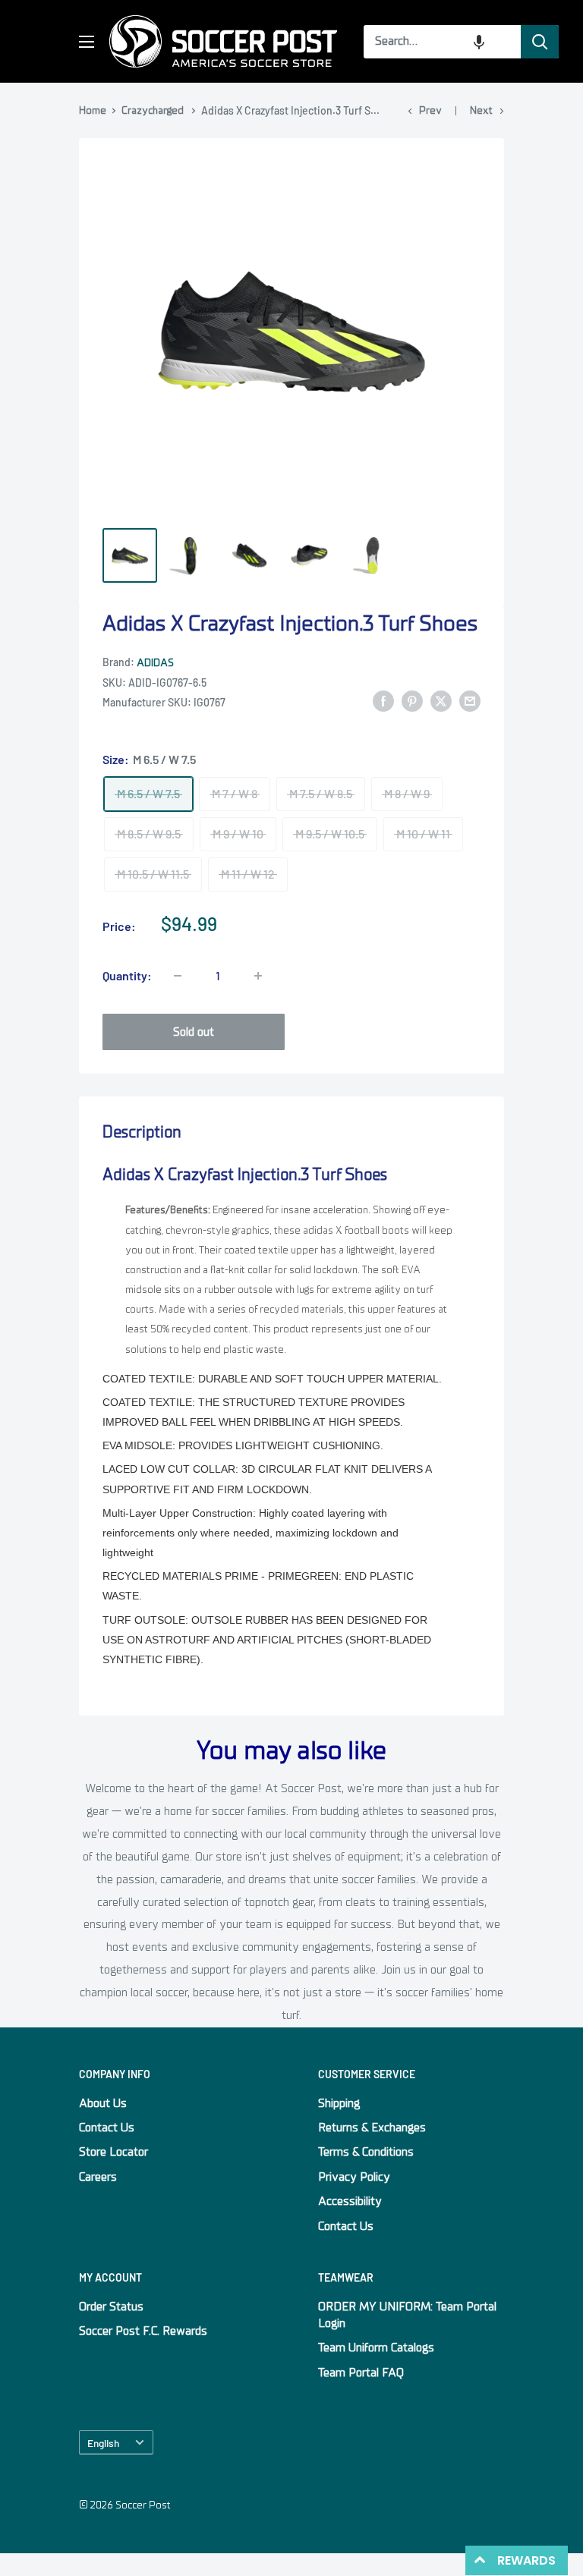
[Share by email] (470, 701)
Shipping (339, 2103)
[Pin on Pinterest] (412, 701)
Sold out (194, 1032)
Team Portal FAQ (361, 2373)
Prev (430, 110)
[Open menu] (87, 42)
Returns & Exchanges (372, 2128)
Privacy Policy (354, 2177)
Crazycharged (153, 110)
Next (481, 110)
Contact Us (107, 2128)
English (103, 2443)
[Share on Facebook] (383, 701)
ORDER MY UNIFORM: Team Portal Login (407, 2315)
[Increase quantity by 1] (258, 976)
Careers (98, 2177)
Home (93, 110)
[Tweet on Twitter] (441, 701)
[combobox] (442, 42)
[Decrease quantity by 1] (178, 976)
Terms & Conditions (366, 2152)
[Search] (540, 42)
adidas (155, 663)
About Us (103, 2103)
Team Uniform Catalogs (376, 2348)
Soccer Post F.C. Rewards (143, 2331)
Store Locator (113, 2152)
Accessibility (350, 2201)
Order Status (111, 2307)
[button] (479, 42)
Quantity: (127, 975)
